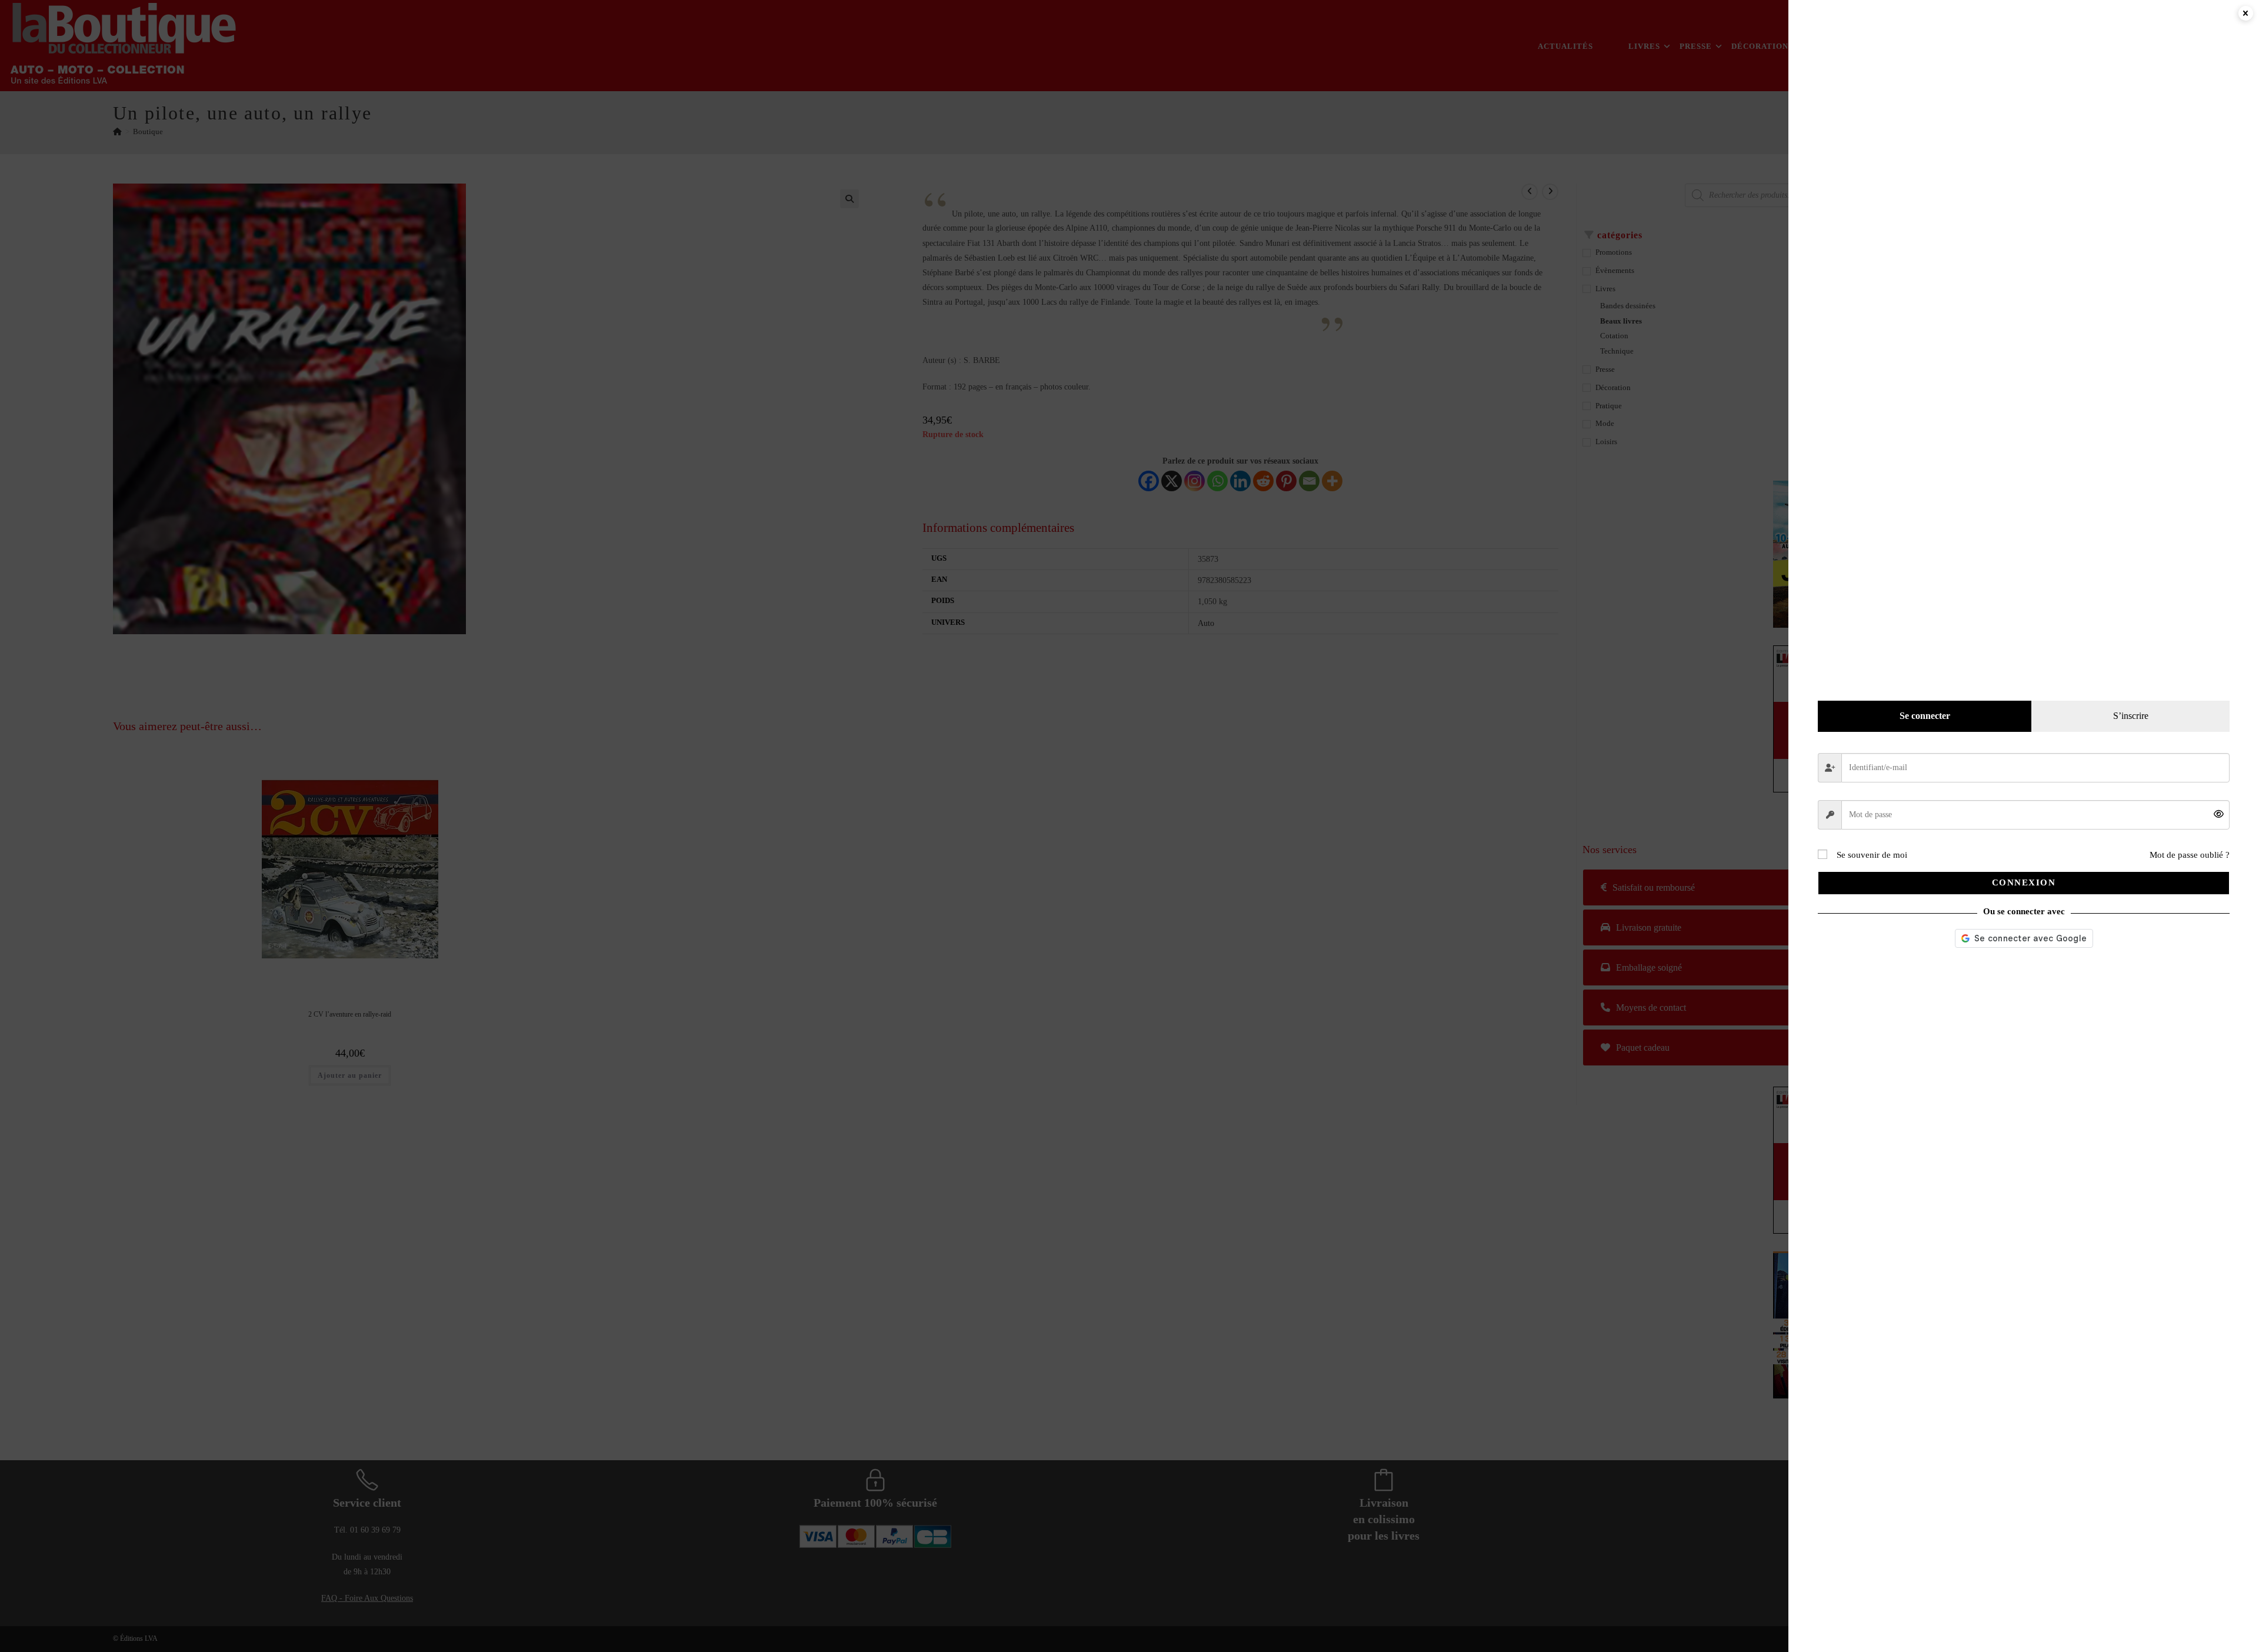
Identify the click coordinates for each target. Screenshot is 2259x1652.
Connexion (2024, 882)
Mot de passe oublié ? (2190, 855)
